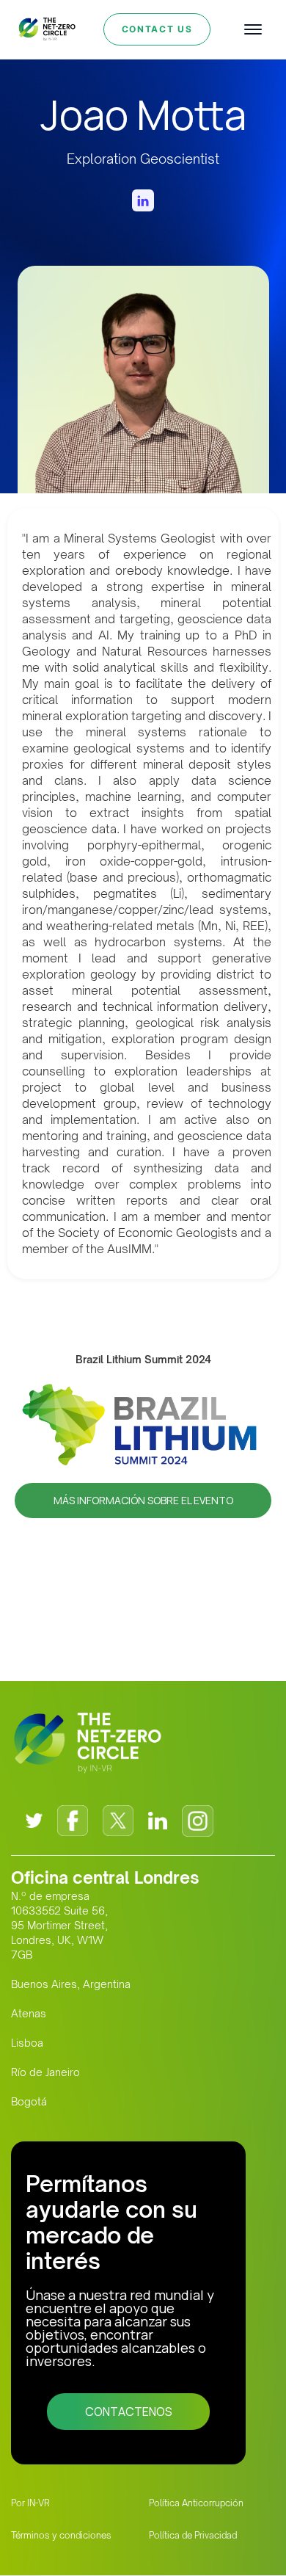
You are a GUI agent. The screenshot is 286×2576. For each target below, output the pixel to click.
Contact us (157, 29)
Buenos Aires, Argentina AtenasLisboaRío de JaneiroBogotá (71, 2043)
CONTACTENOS (129, 2412)
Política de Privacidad (193, 2535)
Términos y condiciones (61, 2535)
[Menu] (253, 29)
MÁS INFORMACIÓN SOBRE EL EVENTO (143, 1500)
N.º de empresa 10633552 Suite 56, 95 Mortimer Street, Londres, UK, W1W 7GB (59, 1925)
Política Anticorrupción (196, 2503)
